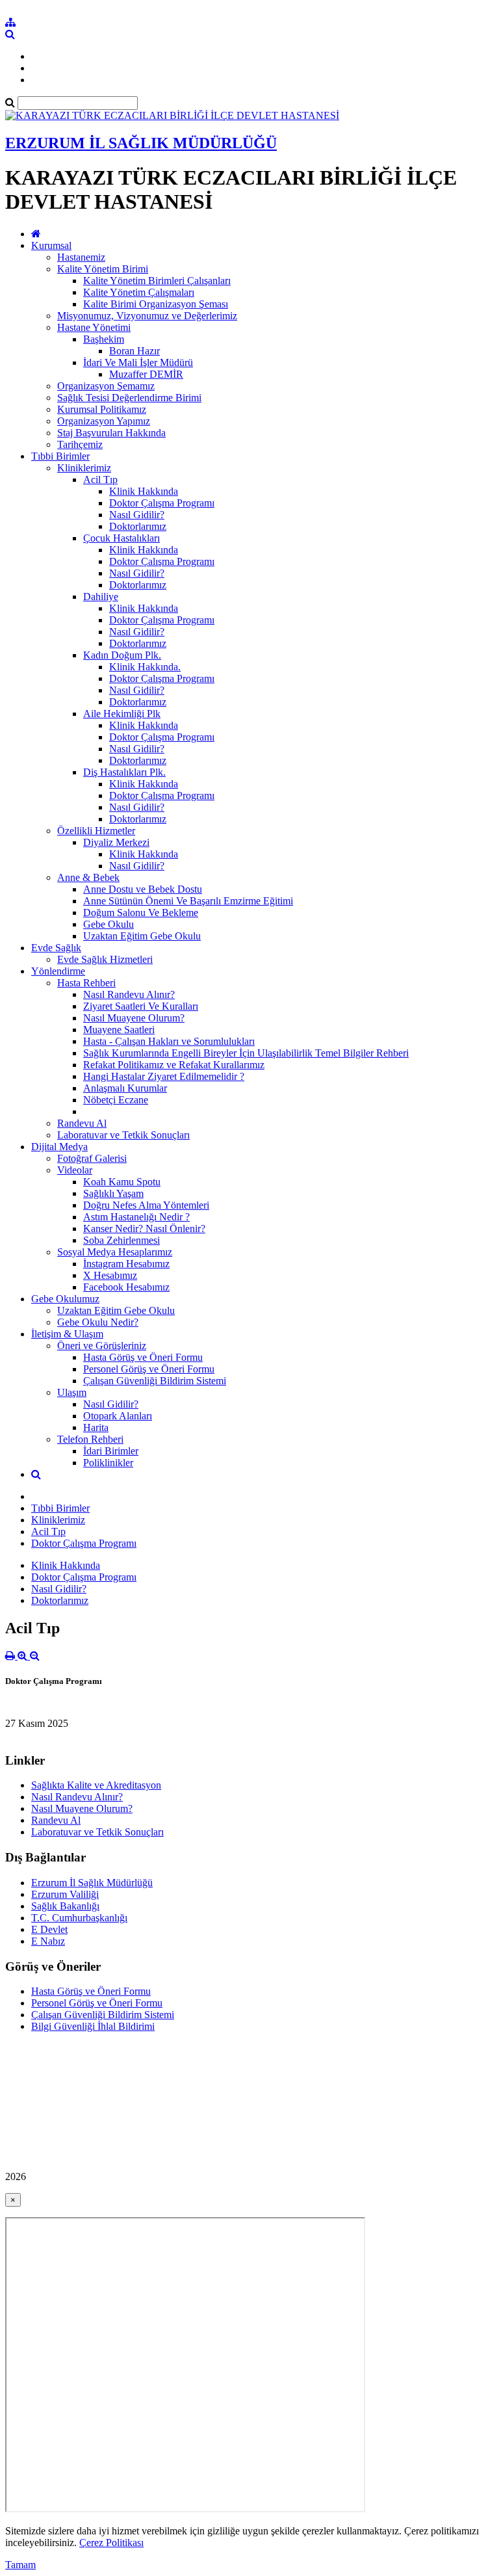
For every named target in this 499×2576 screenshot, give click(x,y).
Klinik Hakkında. (145, 667)
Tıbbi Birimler (60, 456)
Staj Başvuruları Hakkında (111, 433)
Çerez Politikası (111, 2543)
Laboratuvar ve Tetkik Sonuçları (123, 1135)
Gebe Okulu (109, 924)
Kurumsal (51, 245)
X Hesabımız (110, 1275)
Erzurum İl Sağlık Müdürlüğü (92, 1883)
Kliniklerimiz (84, 468)
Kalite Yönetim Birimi (103, 269)
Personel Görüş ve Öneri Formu (149, 1369)
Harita (96, 1427)
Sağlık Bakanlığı (65, 1906)
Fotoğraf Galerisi (92, 1158)
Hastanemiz (81, 257)
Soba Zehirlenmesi (122, 1240)
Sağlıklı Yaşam (113, 1193)
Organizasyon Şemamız (106, 386)
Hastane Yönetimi (94, 327)
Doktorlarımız (138, 526)
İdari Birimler (111, 1451)
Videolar (75, 1170)
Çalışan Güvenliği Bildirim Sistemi (155, 1381)
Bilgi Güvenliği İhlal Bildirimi (93, 2026)
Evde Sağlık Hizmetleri (105, 959)
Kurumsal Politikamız (102, 409)
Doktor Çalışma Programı (162, 503)
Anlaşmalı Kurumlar (125, 1088)
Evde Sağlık (56, 948)
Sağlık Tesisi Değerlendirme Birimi (129, 398)
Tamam (20, 2565)
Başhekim (104, 339)
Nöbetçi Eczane (116, 1100)
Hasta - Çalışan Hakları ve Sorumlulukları (169, 1041)
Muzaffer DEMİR (146, 374)
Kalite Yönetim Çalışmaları (139, 292)
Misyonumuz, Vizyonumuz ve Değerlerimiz (147, 316)
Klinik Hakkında (144, 491)
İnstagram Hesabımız (126, 1264)
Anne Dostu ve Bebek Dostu (143, 889)
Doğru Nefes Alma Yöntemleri (146, 1205)
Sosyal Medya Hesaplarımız (115, 1252)
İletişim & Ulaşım (67, 1334)
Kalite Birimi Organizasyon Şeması (156, 304)
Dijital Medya (59, 1147)
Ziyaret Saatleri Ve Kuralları (141, 1006)
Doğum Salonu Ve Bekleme (141, 913)
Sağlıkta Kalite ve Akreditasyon (96, 1785)
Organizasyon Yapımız (104, 421)
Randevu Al (82, 1123)
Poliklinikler (108, 1463)
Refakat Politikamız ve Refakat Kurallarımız (174, 1065)
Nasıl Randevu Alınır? (129, 994)
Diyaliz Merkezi (116, 842)
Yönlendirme (58, 971)
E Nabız (48, 1941)
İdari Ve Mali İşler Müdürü (138, 362)
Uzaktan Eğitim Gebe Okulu (142, 936)
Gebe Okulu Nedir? (98, 1322)
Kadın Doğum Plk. (122, 655)
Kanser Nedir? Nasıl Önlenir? (144, 1229)
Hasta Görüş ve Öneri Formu (143, 1357)
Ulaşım (72, 1392)
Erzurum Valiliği (65, 1894)
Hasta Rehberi (86, 983)
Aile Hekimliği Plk (122, 714)
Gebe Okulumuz (65, 1299)
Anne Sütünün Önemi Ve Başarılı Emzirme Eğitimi (188, 901)
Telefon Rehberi (90, 1439)
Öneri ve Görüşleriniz (102, 1346)
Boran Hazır (134, 351)
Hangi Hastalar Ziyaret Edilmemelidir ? (164, 1076)
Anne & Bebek (88, 877)
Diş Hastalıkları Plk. (124, 772)
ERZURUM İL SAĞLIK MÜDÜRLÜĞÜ (141, 143)
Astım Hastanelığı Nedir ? (136, 1217)
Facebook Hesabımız (126, 1287)
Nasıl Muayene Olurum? (134, 1018)
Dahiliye (101, 597)
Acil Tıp (100, 480)
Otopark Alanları (118, 1416)
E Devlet (49, 1929)
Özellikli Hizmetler (96, 831)
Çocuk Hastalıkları (122, 538)
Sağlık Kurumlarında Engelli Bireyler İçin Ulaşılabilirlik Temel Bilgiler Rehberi (246, 1053)
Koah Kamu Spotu (122, 1182)
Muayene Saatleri (119, 1030)
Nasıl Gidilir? (137, 515)
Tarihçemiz (80, 444)
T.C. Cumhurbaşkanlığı (79, 1918)
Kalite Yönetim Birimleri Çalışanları (157, 281)
